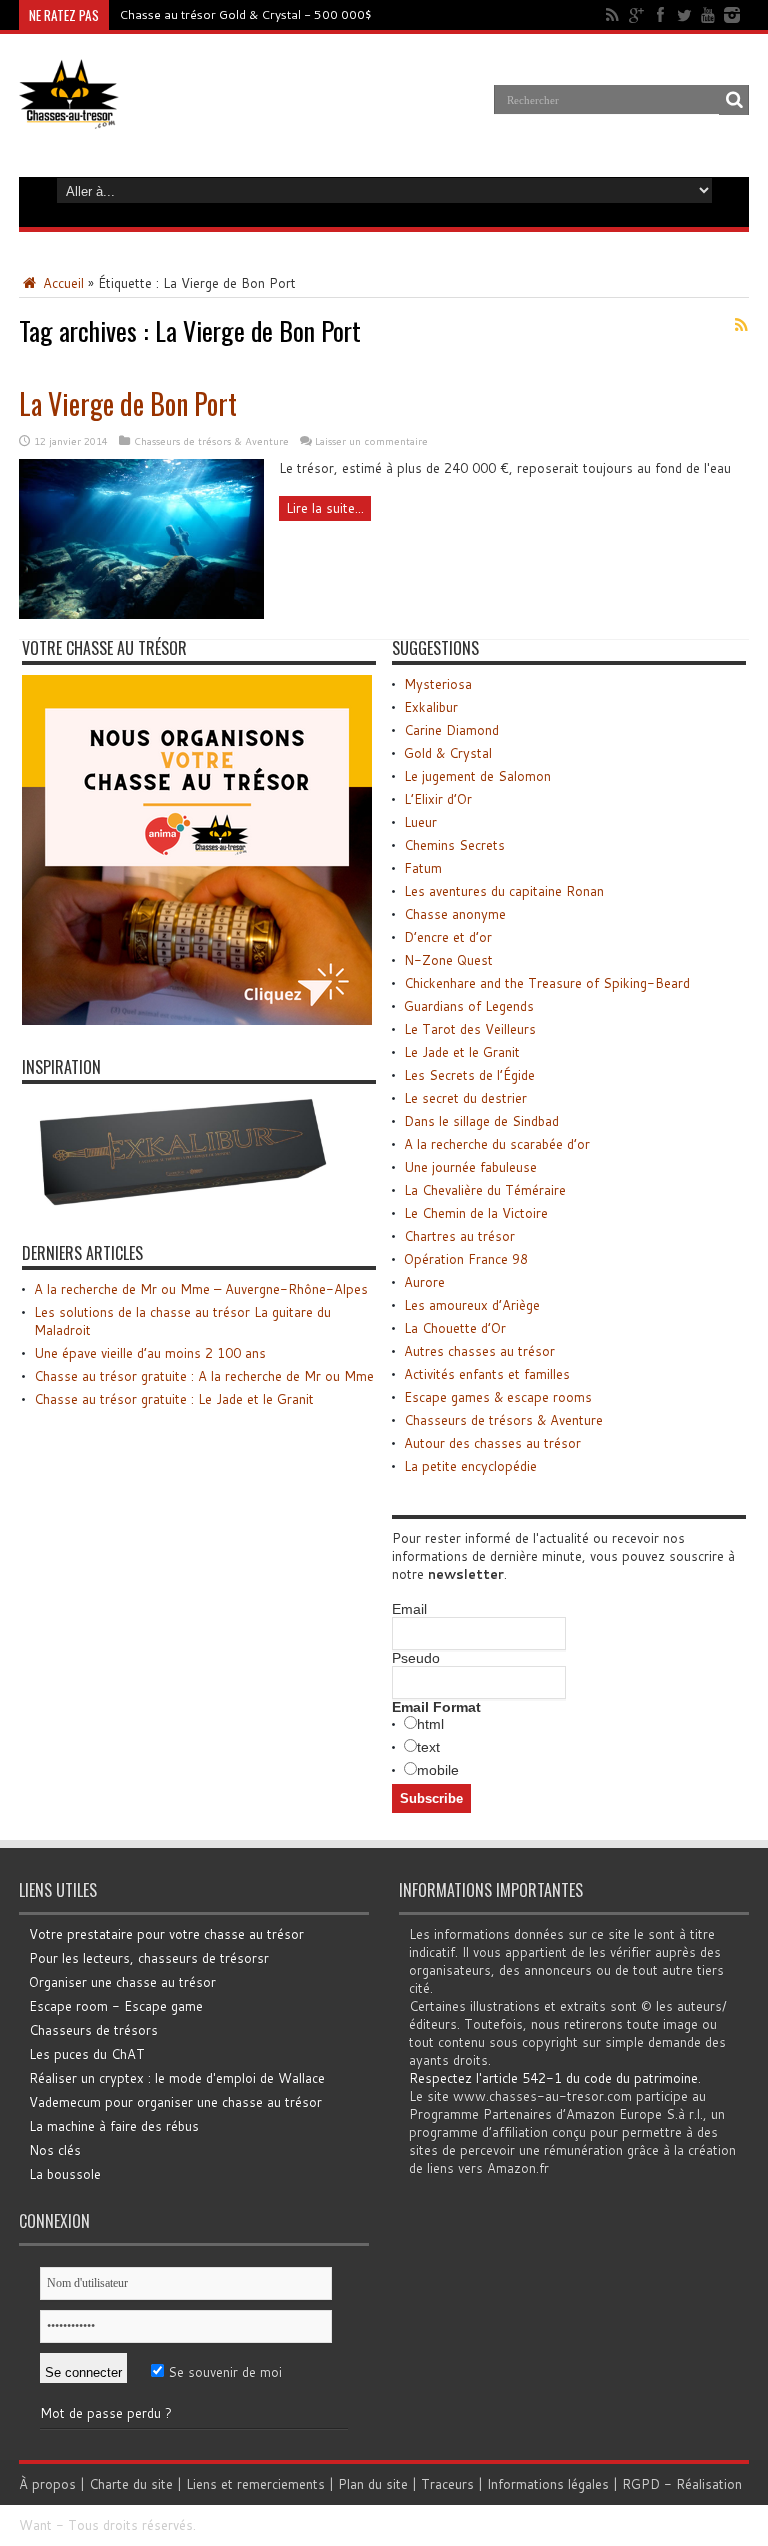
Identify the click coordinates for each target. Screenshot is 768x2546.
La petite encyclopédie (470, 1466)
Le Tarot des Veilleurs (470, 1029)
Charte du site (131, 2484)
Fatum (423, 868)
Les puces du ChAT (87, 2054)
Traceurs (447, 2484)
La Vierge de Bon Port (128, 403)
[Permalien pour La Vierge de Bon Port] (141, 614)
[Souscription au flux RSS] (741, 325)
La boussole (65, 2174)
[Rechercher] (734, 100)
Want (35, 2525)
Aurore (424, 1282)
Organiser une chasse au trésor (122, 1982)
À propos (47, 2484)
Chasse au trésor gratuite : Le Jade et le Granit (174, 1399)
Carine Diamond (451, 730)
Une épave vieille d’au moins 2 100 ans (150, 1353)
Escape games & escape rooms (498, 1397)
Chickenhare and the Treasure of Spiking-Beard (547, 983)
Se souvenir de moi (223, 2372)
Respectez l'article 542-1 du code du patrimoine (553, 2078)
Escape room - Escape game (116, 2006)
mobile (438, 1770)
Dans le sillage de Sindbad (481, 1121)
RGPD (641, 2484)
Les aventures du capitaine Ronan (504, 891)
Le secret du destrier (465, 1098)
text (428, 1747)
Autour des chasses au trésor (492, 1443)
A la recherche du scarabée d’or (497, 1144)
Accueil (61, 283)
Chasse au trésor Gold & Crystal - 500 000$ (245, 14)
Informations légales (548, 2484)
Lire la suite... (325, 508)
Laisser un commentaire (371, 441)
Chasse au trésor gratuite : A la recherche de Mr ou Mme (204, 1376)
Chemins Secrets (454, 845)
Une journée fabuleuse (470, 1167)
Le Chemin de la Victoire (476, 1213)
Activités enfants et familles (487, 1374)
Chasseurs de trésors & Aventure (211, 441)
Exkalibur (431, 707)
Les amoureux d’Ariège (472, 1305)
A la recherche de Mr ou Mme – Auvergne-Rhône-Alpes (201, 1289)
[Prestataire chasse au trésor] (197, 1020)
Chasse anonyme (455, 914)
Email (409, 1609)
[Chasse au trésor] (69, 114)
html (430, 1724)
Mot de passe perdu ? (106, 2413)
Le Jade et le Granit (462, 1052)
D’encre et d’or (448, 937)
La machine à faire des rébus (114, 2126)
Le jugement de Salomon (477, 776)
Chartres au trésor (459, 1236)
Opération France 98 (466, 1259)
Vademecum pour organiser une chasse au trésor (175, 2102)
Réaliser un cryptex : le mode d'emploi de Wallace (177, 2078)
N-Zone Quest (448, 960)
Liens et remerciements (255, 2484)
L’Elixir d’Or (438, 799)
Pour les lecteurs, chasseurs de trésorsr (149, 1958)
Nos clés (55, 2150)
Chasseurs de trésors (93, 2030)
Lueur (420, 822)
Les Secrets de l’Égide (469, 1075)
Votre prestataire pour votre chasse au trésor (166, 1934)
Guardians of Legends (469, 1006)
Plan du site (373, 2484)
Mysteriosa (438, 684)
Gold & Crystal (448, 753)
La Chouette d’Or (455, 1328)
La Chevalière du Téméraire (485, 1190)
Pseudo (416, 1658)
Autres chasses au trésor (479, 1351)
